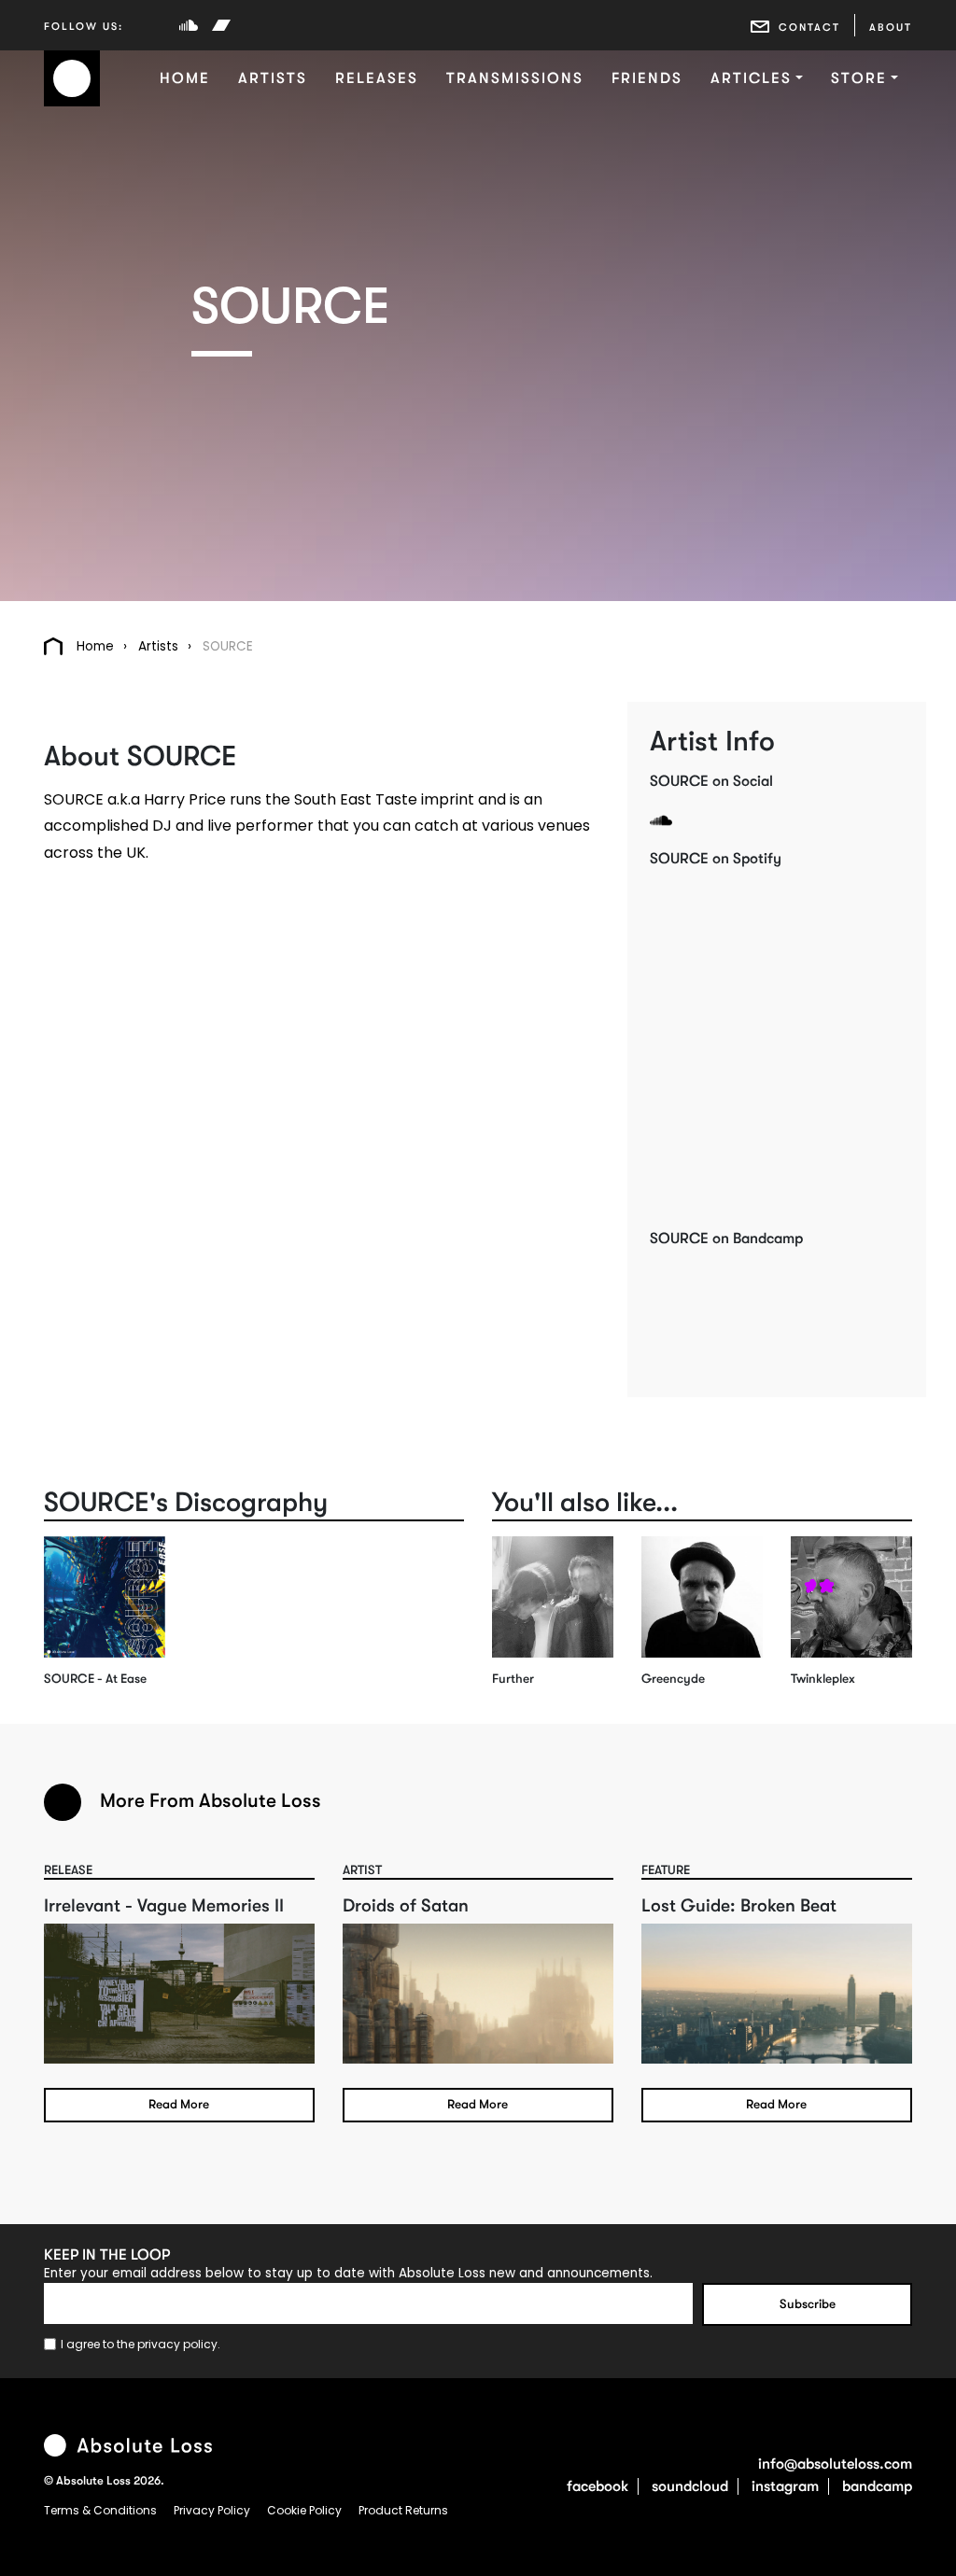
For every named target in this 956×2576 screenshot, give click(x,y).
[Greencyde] (702, 1597)
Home (185, 78)
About (891, 28)
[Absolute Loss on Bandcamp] (221, 25)
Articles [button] (751, 78)
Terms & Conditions (102, 2510)
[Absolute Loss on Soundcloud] (189, 25)
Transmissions (515, 78)
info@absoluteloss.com (835, 2464)
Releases (377, 78)
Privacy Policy (213, 2510)
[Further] (553, 1597)
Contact (809, 28)
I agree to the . (141, 2344)
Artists (273, 78)
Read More (179, 2104)
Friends (647, 78)
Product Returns (403, 2510)
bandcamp (877, 2486)
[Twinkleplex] (851, 1597)
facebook (597, 2486)
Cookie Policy (306, 2510)
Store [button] (859, 78)
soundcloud (690, 2486)
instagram (785, 2486)
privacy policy (177, 2344)
